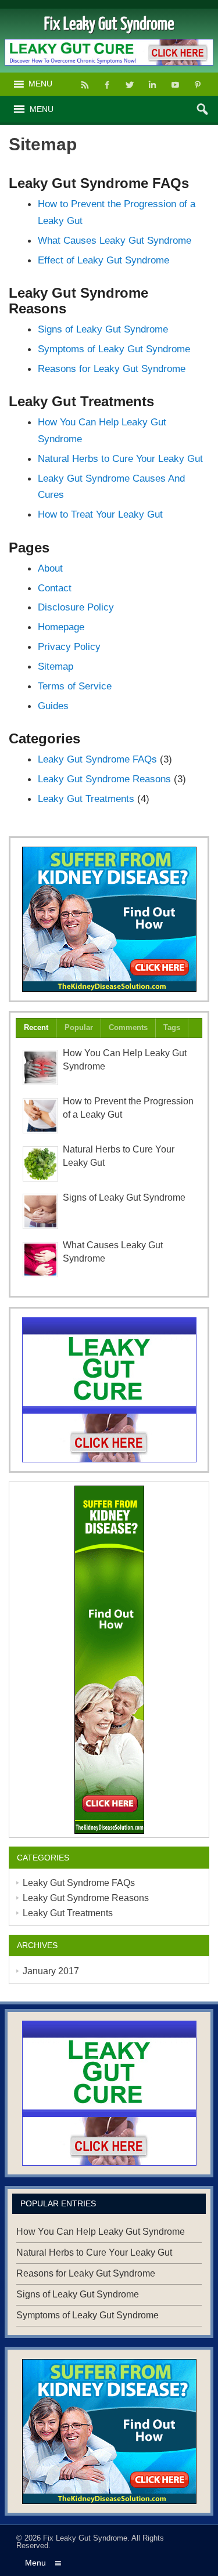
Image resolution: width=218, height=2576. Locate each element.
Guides (53, 706)
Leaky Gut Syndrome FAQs (97, 759)
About (50, 568)
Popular (79, 1027)
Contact (55, 588)
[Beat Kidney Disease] (109, 919)
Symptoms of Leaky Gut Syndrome (114, 349)
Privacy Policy (69, 646)
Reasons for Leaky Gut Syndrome (112, 368)
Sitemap (56, 666)
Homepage (61, 627)
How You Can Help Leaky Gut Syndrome (101, 2232)
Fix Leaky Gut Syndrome (85, 2538)
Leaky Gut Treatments (86, 799)
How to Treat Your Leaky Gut (100, 514)
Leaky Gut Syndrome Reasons (104, 779)
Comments (128, 1027)
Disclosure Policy (76, 607)
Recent (36, 1027)
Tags (172, 1027)
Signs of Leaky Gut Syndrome (103, 329)
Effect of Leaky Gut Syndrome (103, 260)
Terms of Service (75, 686)
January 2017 (51, 1971)
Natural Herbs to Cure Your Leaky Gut (120, 458)
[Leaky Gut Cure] (109, 1390)
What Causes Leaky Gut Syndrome (115, 240)
